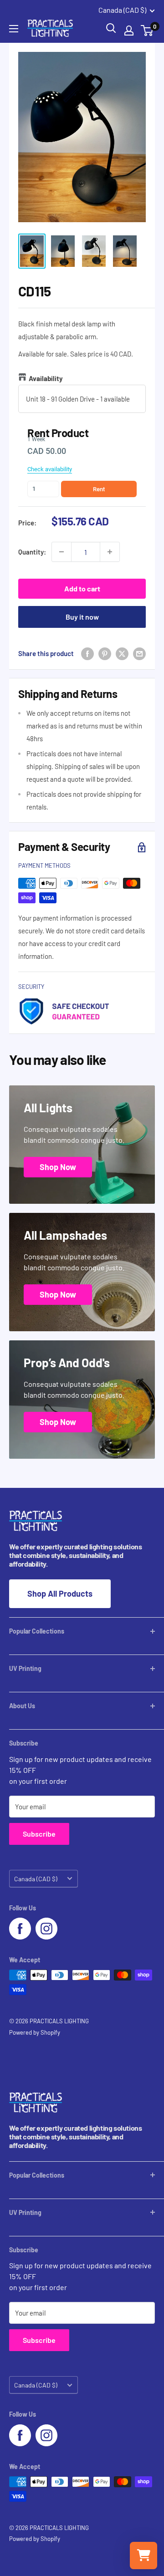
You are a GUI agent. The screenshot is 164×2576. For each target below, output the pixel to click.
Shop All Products (60, 1593)
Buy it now (82, 617)
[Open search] (111, 28)
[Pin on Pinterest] (105, 653)
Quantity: (32, 552)
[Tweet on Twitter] (122, 653)
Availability (46, 378)
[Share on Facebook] (87, 653)
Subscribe (39, 1834)
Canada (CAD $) (36, 1879)
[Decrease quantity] (61, 552)
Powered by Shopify (35, 2032)
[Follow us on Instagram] (46, 1929)
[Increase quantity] (110, 552)
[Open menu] (14, 29)
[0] (147, 31)
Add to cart (82, 588)
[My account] (129, 31)
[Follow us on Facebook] (20, 1929)
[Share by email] (139, 653)
